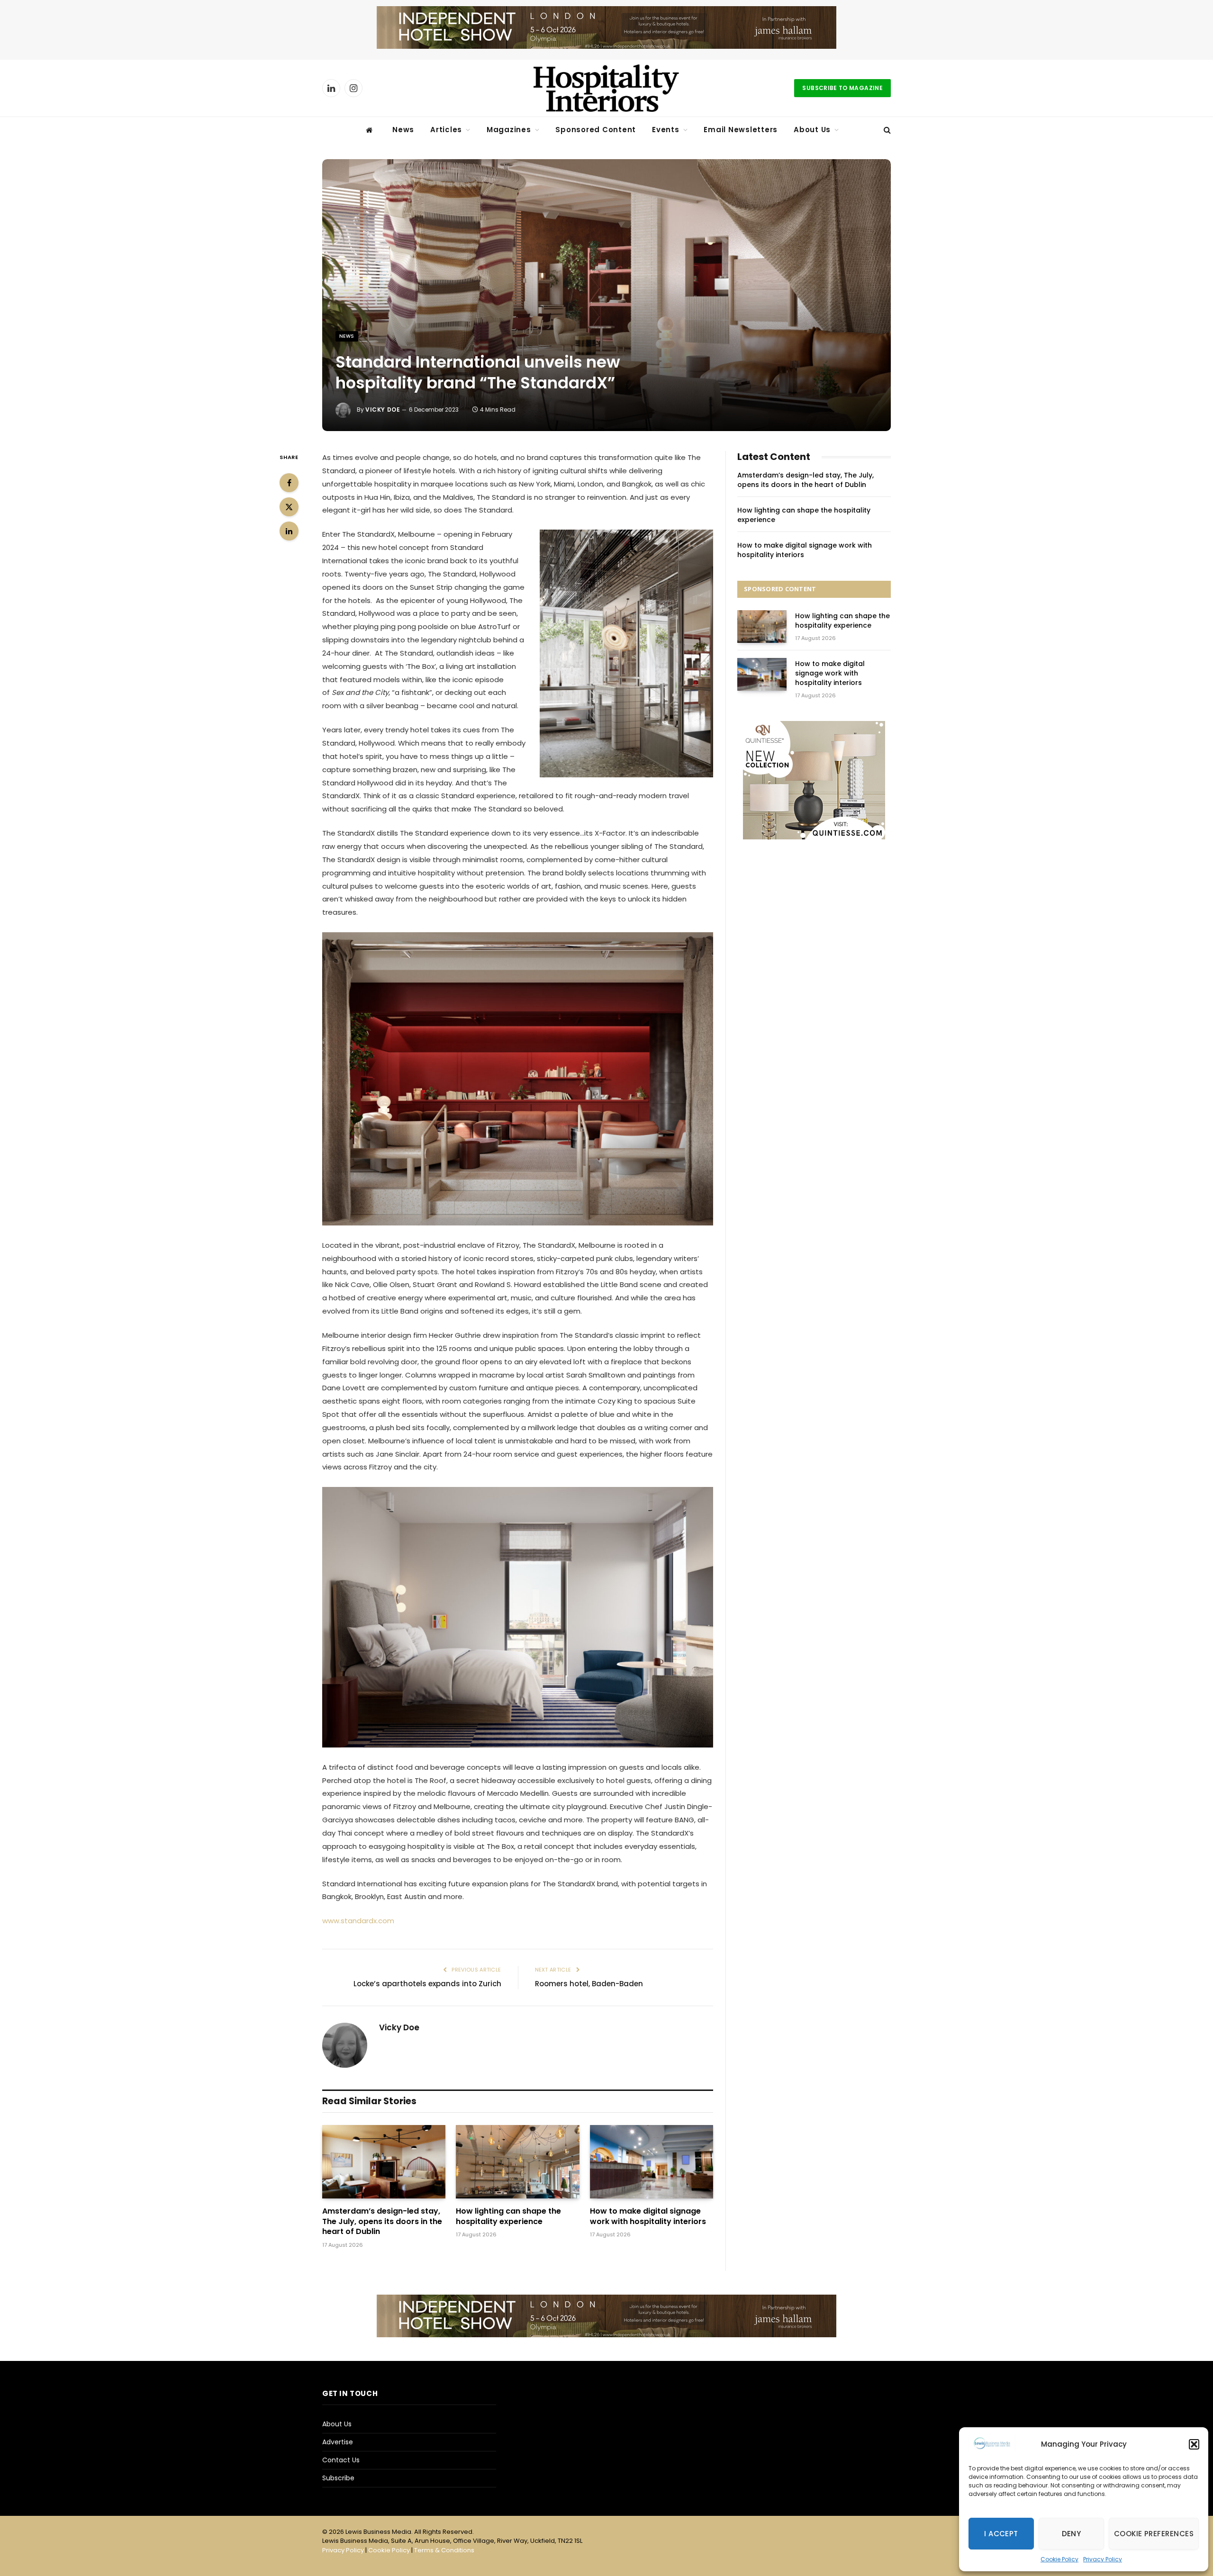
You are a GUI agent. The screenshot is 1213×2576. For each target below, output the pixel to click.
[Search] (886, 130)
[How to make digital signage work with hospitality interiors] (652, 2162)
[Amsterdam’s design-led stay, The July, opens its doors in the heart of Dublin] (384, 2162)
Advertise (338, 2442)
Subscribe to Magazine (842, 88)
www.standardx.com (358, 1921)
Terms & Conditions (444, 2550)
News (403, 130)
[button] (1194, 2444)
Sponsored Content (596, 130)
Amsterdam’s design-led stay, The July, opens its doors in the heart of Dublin (382, 2221)
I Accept (1001, 2534)
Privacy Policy (1103, 2559)
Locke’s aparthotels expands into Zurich (427, 1984)
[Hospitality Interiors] (606, 88)
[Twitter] (289, 507)
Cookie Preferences (1154, 2534)
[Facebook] (289, 483)
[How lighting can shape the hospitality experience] (517, 2162)
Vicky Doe (383, 410)
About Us (812, 130)
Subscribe (338, 2478)
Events (666, 130)
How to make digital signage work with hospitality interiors (648, 2216)
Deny (1072, 2534)
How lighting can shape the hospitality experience (508, 2216)
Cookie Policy (1059, 2559)
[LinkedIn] (289, 531)
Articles (446, 130)
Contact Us (341, 2460)
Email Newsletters (741, 130)
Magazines (509, 130)
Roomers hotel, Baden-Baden (589, 1984)
